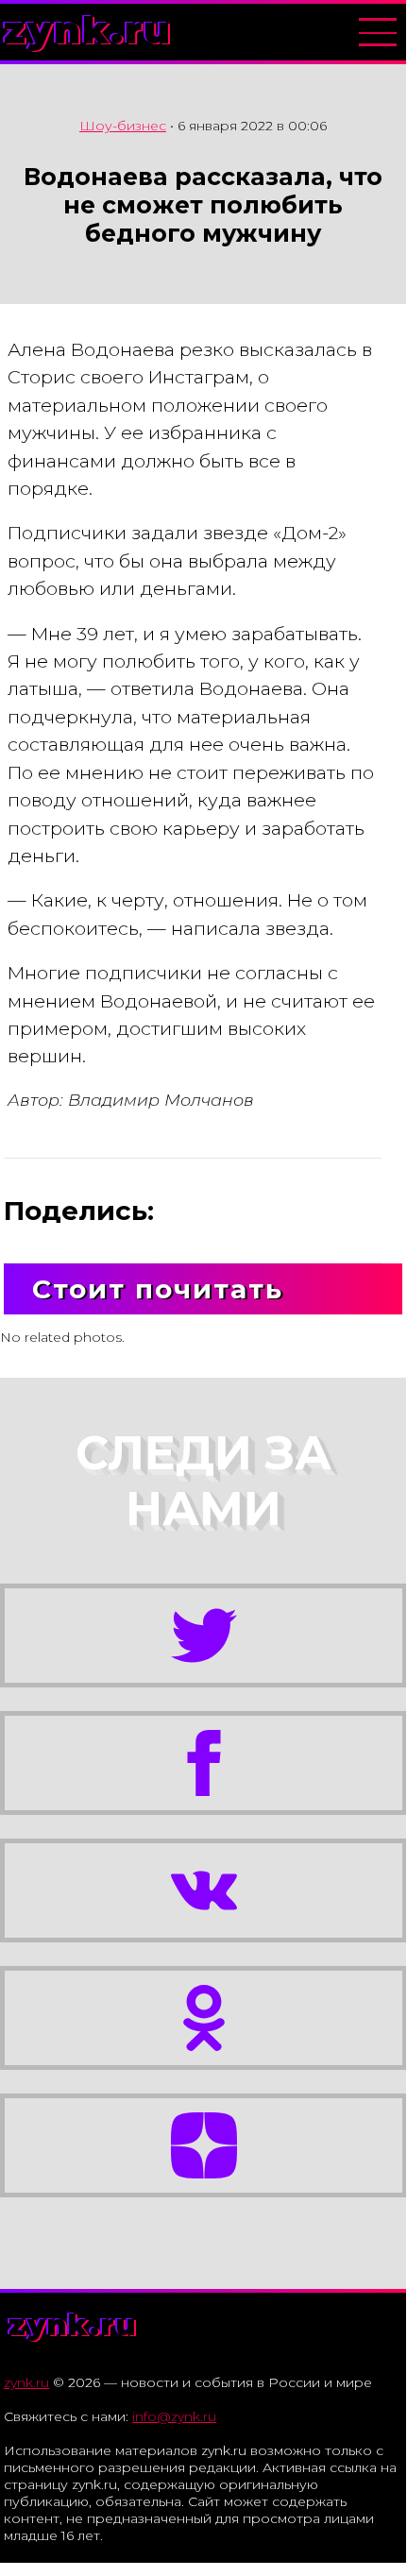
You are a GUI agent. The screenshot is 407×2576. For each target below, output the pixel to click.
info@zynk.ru (174, 2416)
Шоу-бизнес (123, 126)
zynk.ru (88, 30)
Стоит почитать (158, 1289)
